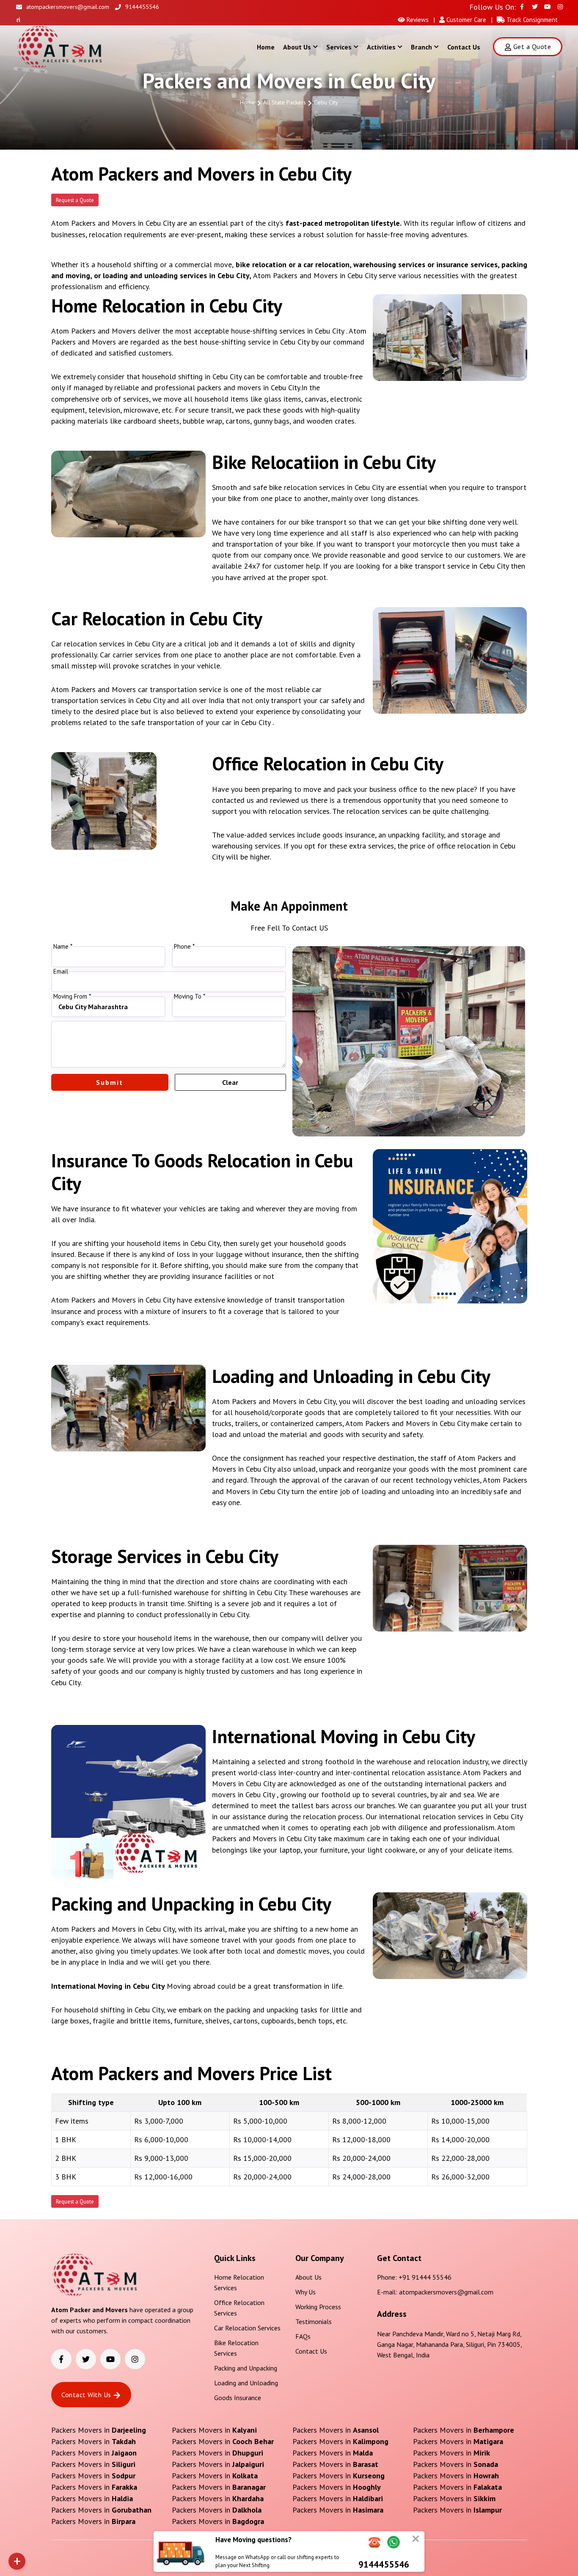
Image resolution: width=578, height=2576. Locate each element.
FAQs (303, 2336)
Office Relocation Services (239, 2308)
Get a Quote (532, 47)
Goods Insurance (238, 2398)
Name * (63, 947)
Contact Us (464, 47)
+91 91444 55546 (425, 2277)
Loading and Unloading (246, 2383)
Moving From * (72, 996)
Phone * (184, 947)
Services (339, 47)
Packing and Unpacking (246, 2368)
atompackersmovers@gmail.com (68, 7)
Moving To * (190, 996)
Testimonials (314, 2321)
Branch (421, 47)
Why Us (306, 2292)
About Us (297, 47)
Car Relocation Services (247, 2328)
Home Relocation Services (239, 2282)
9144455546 (142, 7)
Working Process (318, 2307)
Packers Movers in (99, 2430)
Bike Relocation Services (236, 2348)
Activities (381, 47)
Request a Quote (75, 200)
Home (266, 47)
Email (61, 972)
